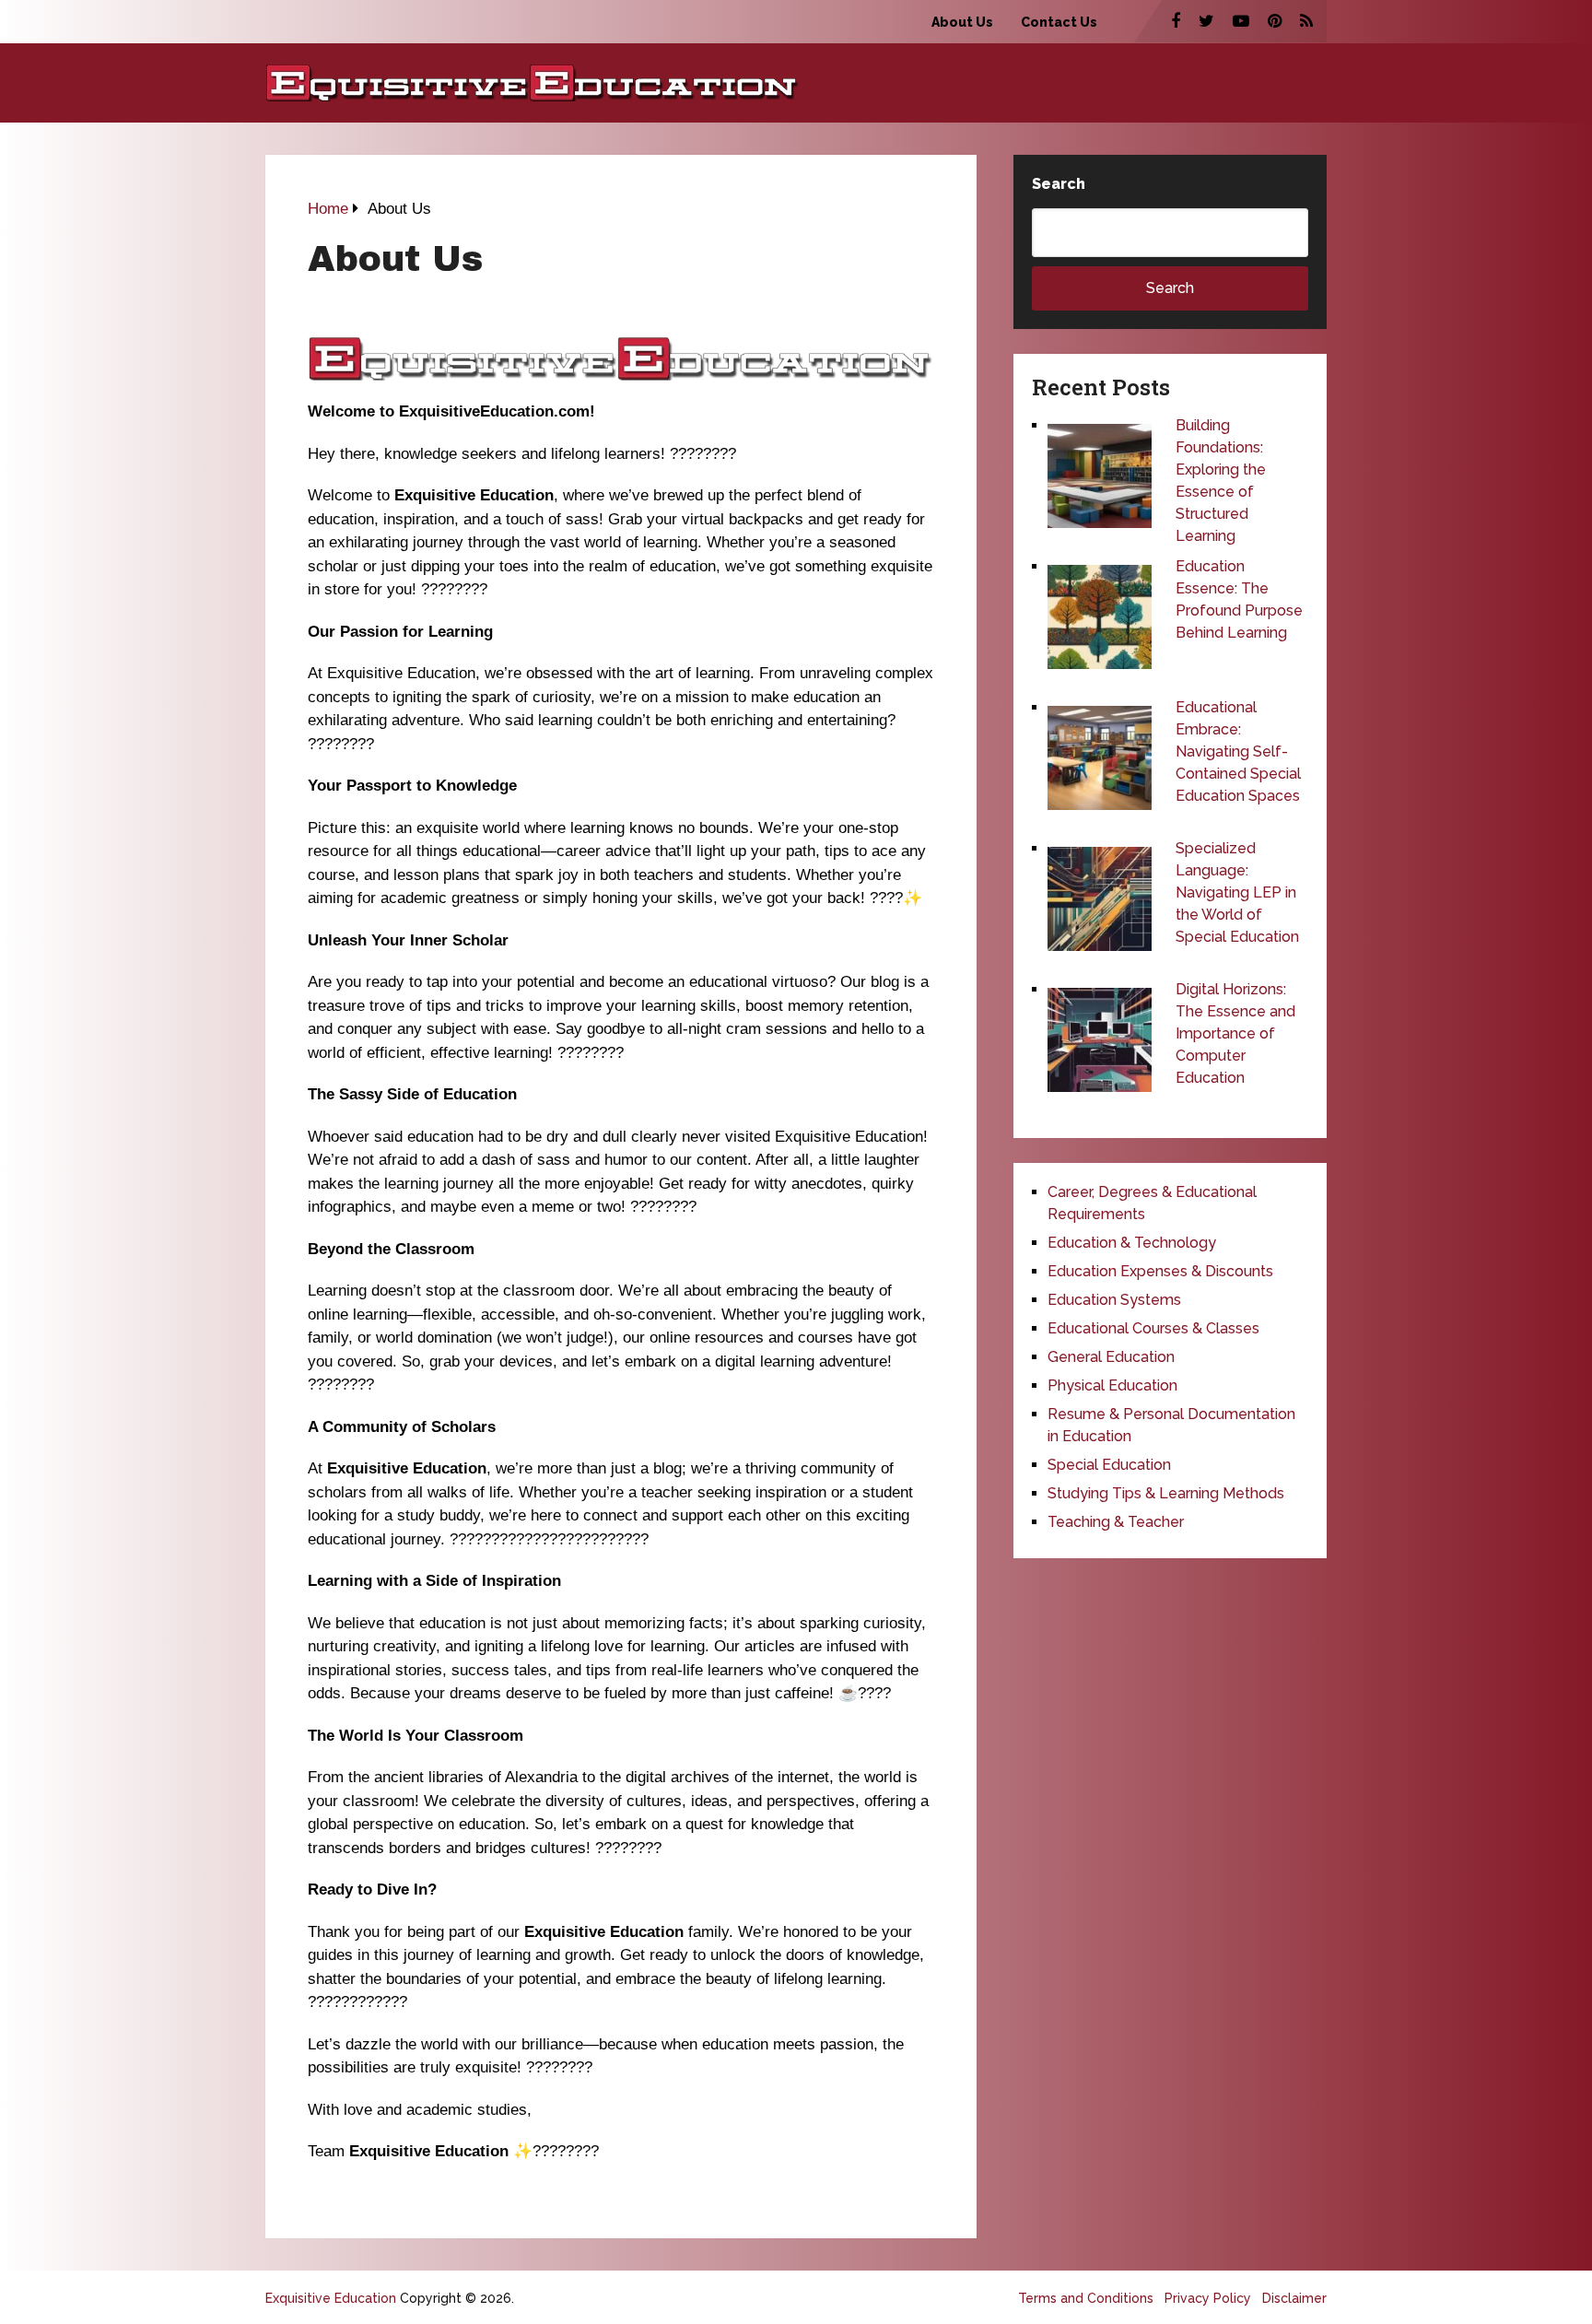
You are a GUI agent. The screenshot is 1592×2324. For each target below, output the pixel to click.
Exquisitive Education (331, 2298)
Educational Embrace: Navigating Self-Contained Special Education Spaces (1238, 751)
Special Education (1109, 1465)
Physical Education (1112, 1385)
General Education (1111, 1357)
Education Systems (1114, 1300)
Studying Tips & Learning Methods (1166, 1493)
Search (1059, 184)
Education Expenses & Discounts (1160, 1271)
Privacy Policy (1208, 2298)
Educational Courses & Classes (1153, 1328)
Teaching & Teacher (1116, 1522)
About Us (962, 22)
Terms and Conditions (1086, 2298)
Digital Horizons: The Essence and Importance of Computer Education (1235, 1033)
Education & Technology (1132, 1243)
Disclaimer (1294, 2298)
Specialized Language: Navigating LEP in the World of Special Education (1237, 892)
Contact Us (1059, 22)
